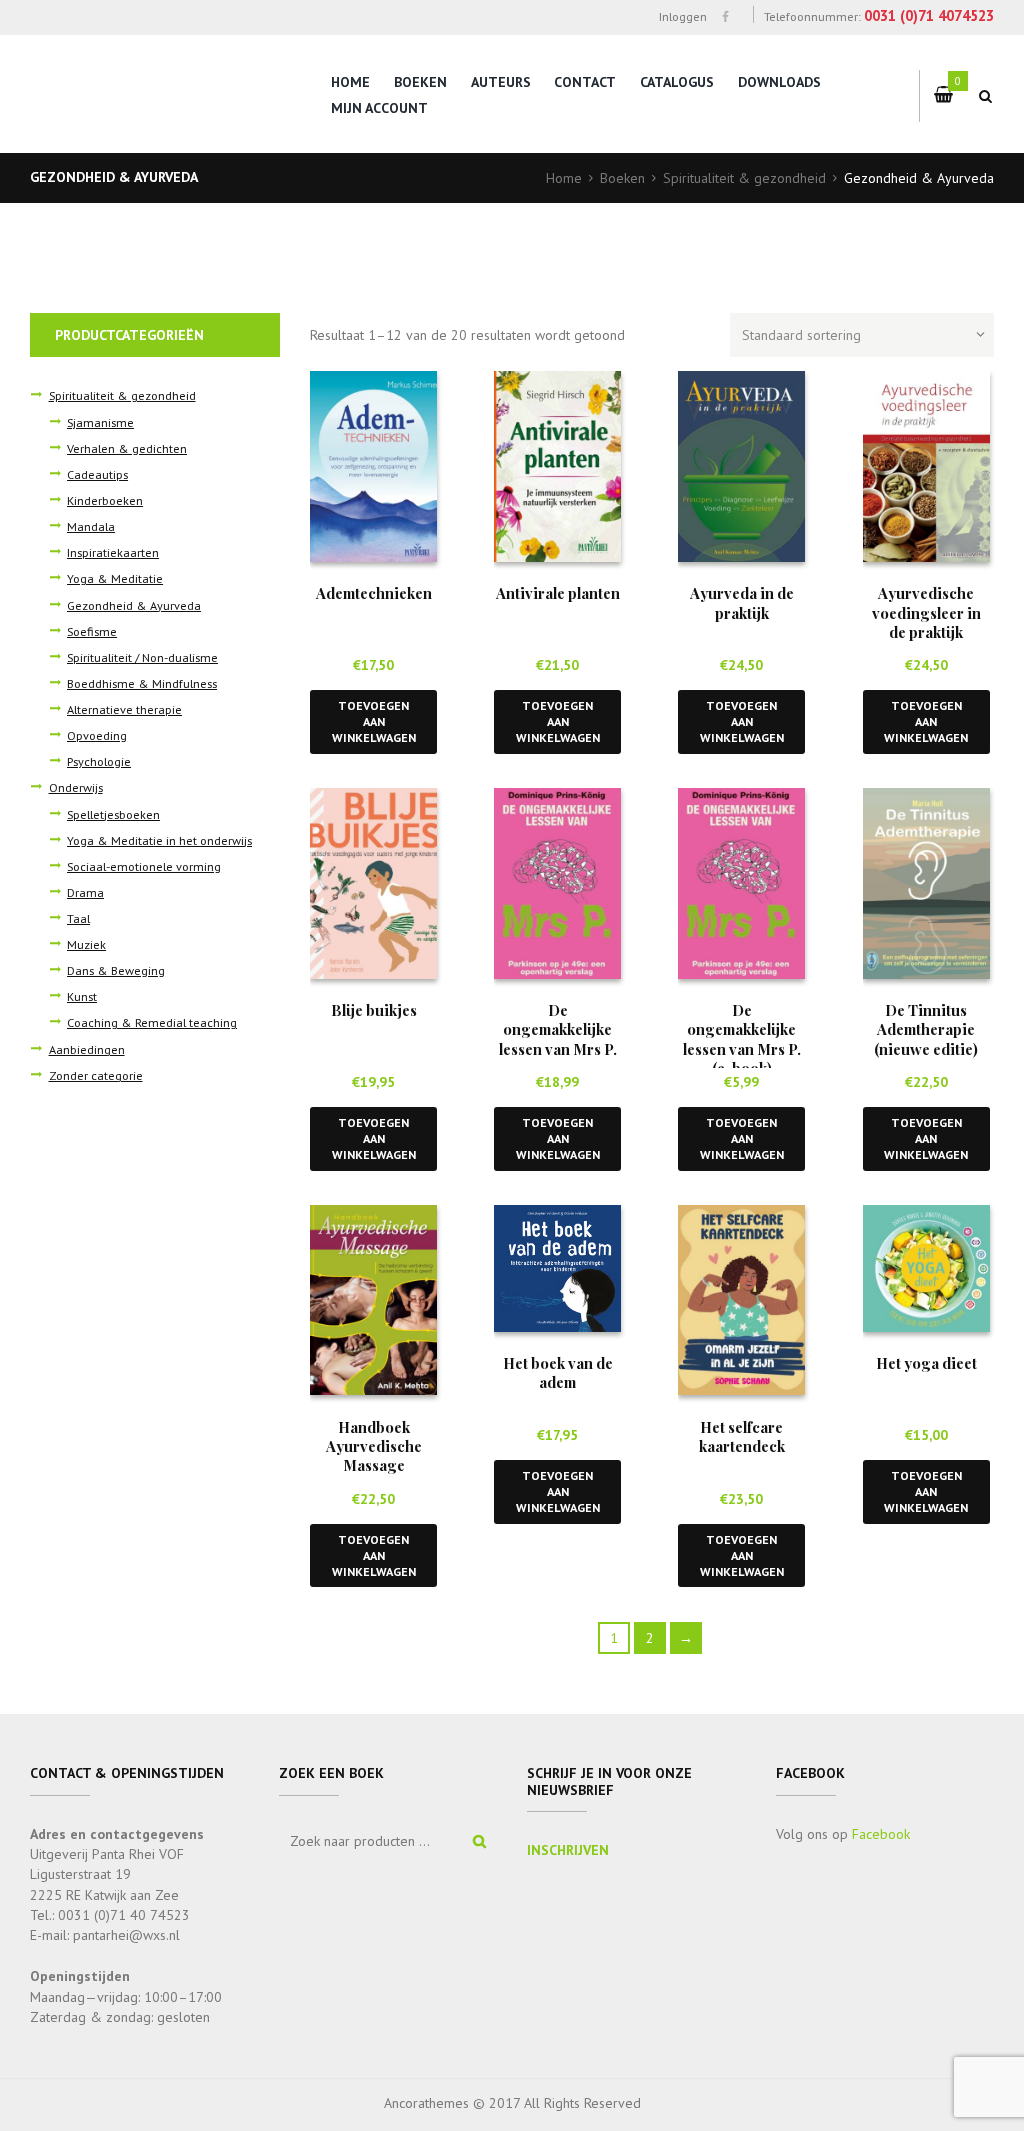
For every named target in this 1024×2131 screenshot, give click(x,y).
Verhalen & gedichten (127, 448)
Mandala (91, 526)
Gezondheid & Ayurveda (134, 605)
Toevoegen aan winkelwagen (374, 721)
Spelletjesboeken (113, 814)
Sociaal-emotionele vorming (144, 866)
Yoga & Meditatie (115, 578)
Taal (78, 918)
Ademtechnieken (374, 593)
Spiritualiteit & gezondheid (744, 178)
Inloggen (682, 16)
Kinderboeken (105, 500)
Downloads (779, 82)
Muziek (86, 944)
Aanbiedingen (87, 1049)
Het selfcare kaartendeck (742, 1436)
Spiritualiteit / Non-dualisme (142, 657)
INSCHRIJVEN (568, 1850)
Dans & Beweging (116, 970)
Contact (585, 82)
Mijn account (379, 108)
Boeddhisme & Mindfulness (142, 683)
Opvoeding (97, 735)
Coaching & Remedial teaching (152, 1022)
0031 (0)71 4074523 (929, 15)
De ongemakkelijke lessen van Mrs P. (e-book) (742, 1039)
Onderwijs (76, 787)
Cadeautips (97, 474)
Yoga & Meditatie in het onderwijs (159, 840)
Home (350, 82)
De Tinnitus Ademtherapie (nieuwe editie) (926, 1029)
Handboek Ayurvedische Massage (374, 1446)
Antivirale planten (558, 593)
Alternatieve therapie (124, 709)
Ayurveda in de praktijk (742, 602)
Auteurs (501, 82)
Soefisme (92, 631)
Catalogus (677, 82)
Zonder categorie (96, 1075)
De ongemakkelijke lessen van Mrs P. (558, 1029)
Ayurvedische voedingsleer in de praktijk (926, 612)
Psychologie (99, 761)
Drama (85, 892)
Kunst (82, 996)
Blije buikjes (374, 1010)
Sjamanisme (100, 422)
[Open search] (986, 96)
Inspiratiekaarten (113, 552)
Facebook (881, 1834)
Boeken (420, 82)
